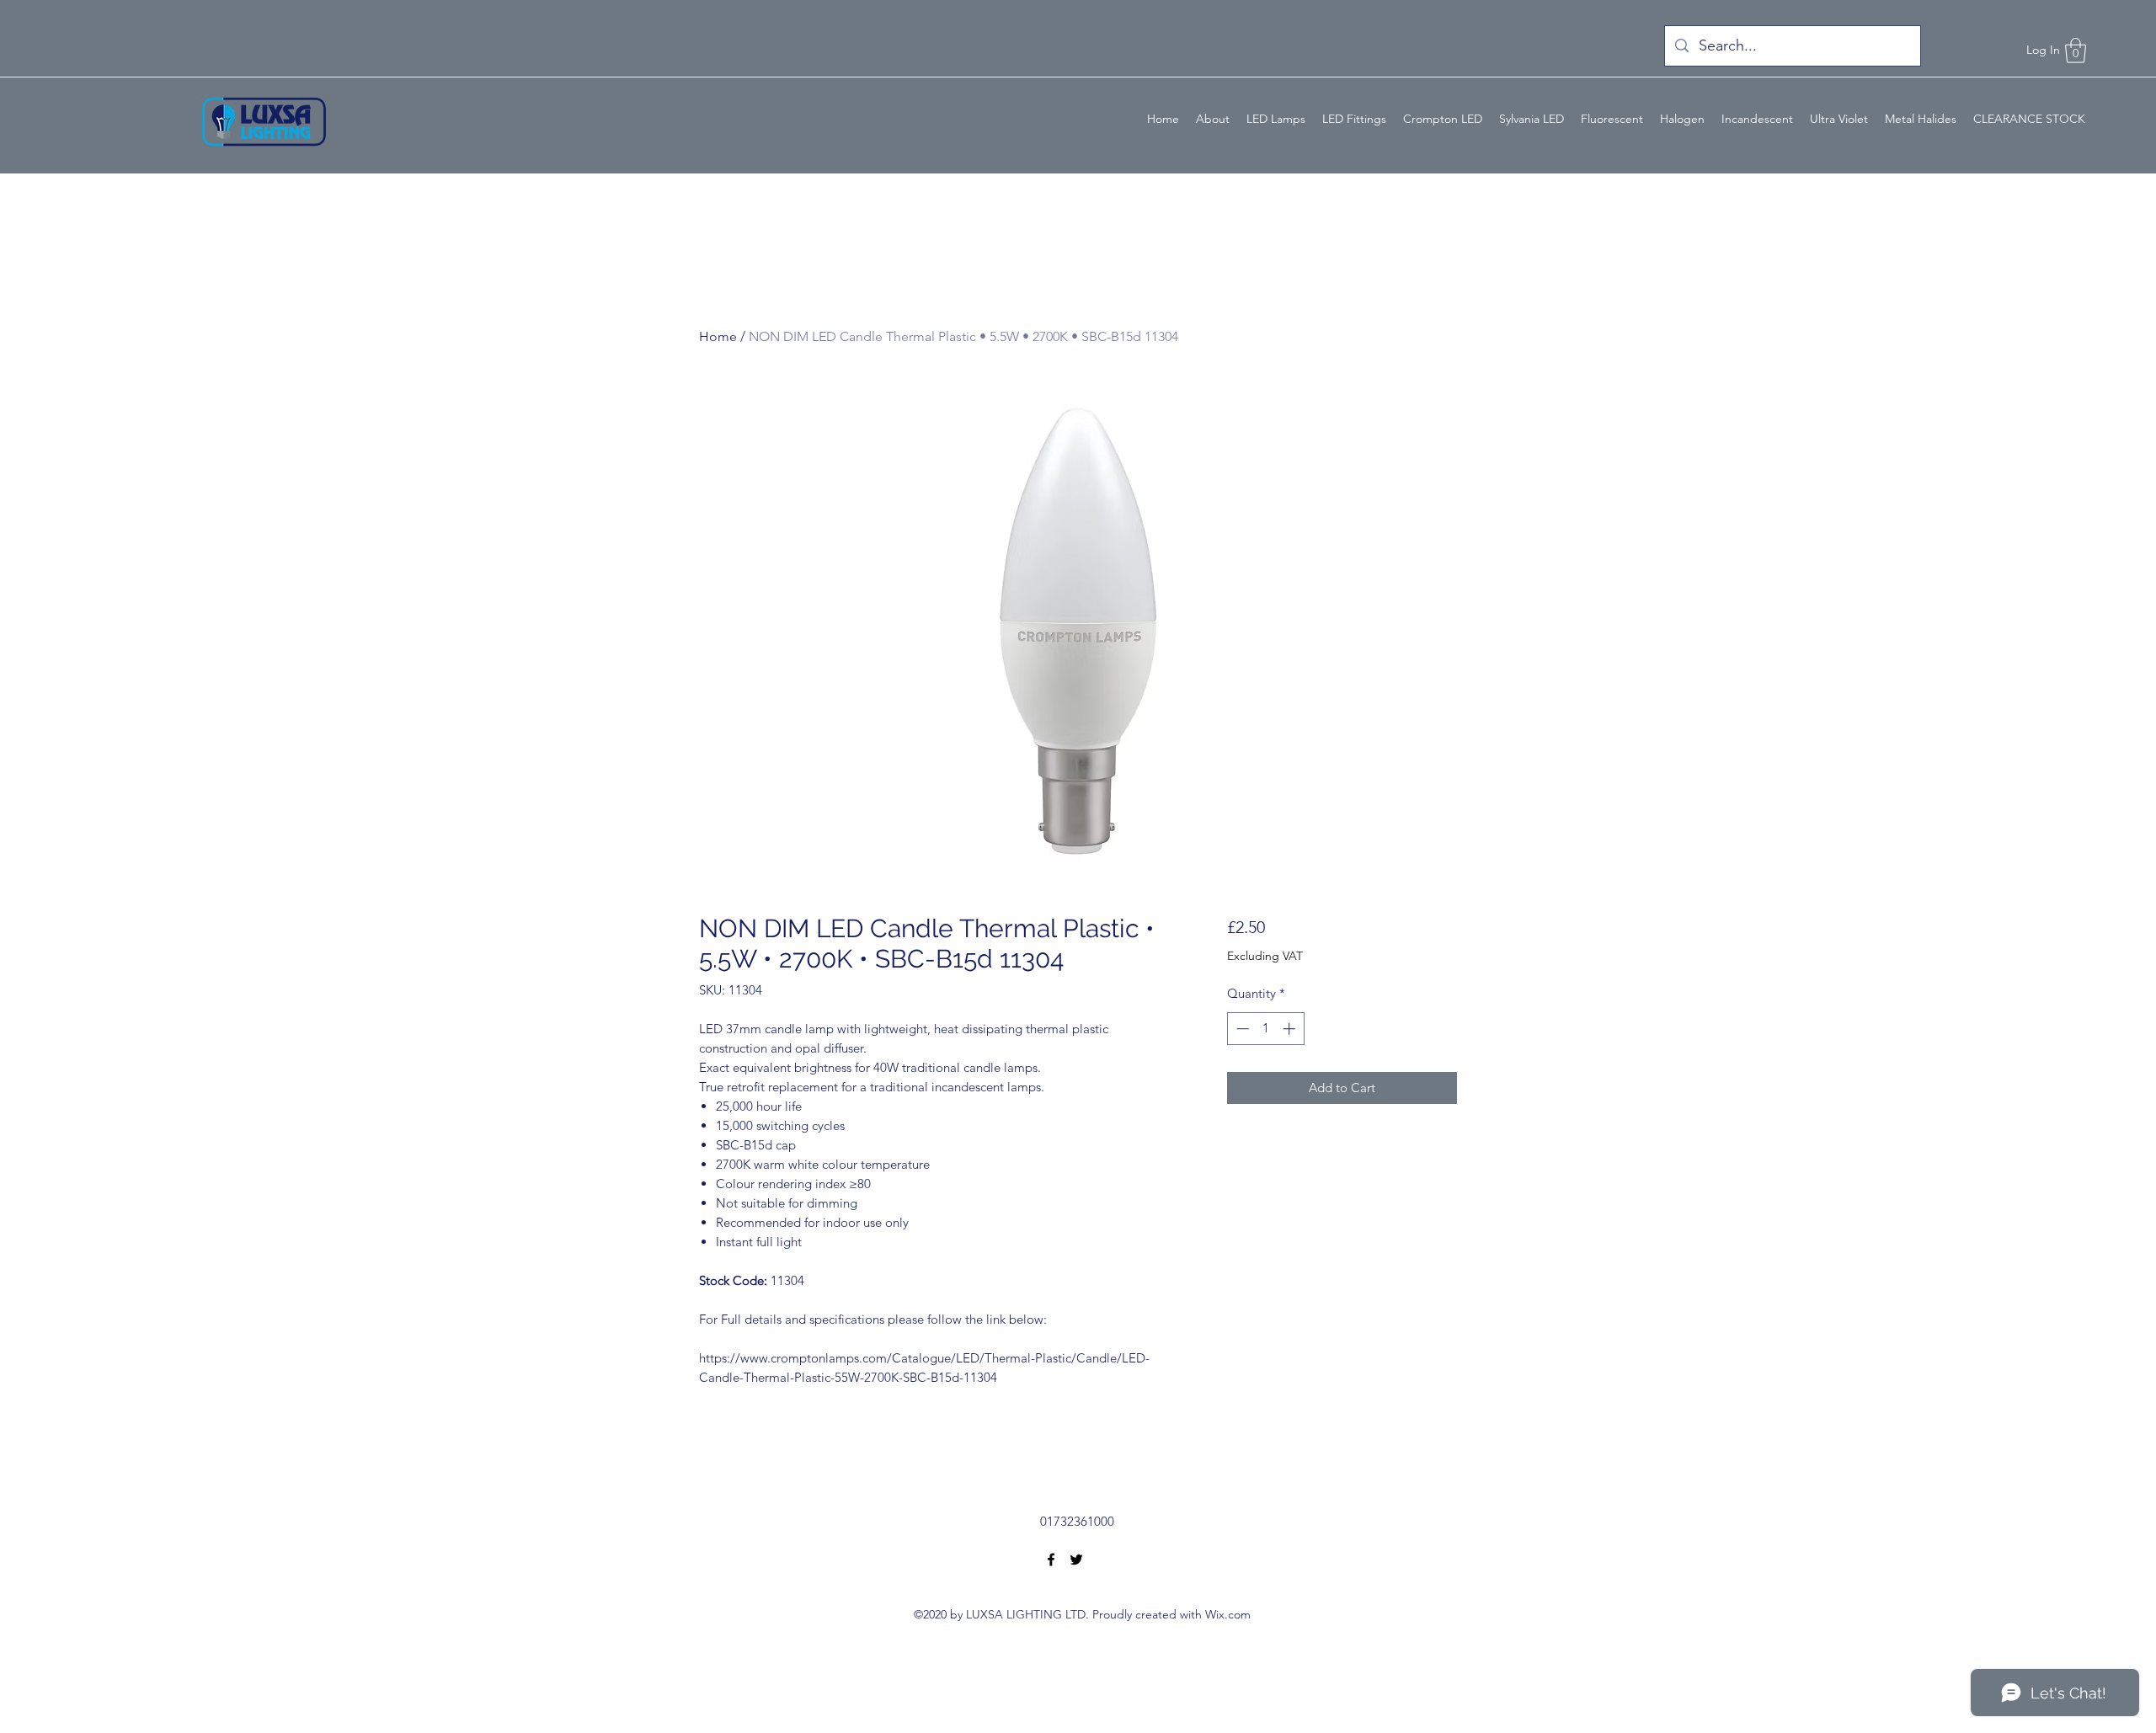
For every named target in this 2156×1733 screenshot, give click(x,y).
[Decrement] (1241, 1029)
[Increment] (1291, 1029)
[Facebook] (1051, 1560)
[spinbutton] (1265, 1029)
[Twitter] (1076, 1560)
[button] (2076, 51)
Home (718, 336)
